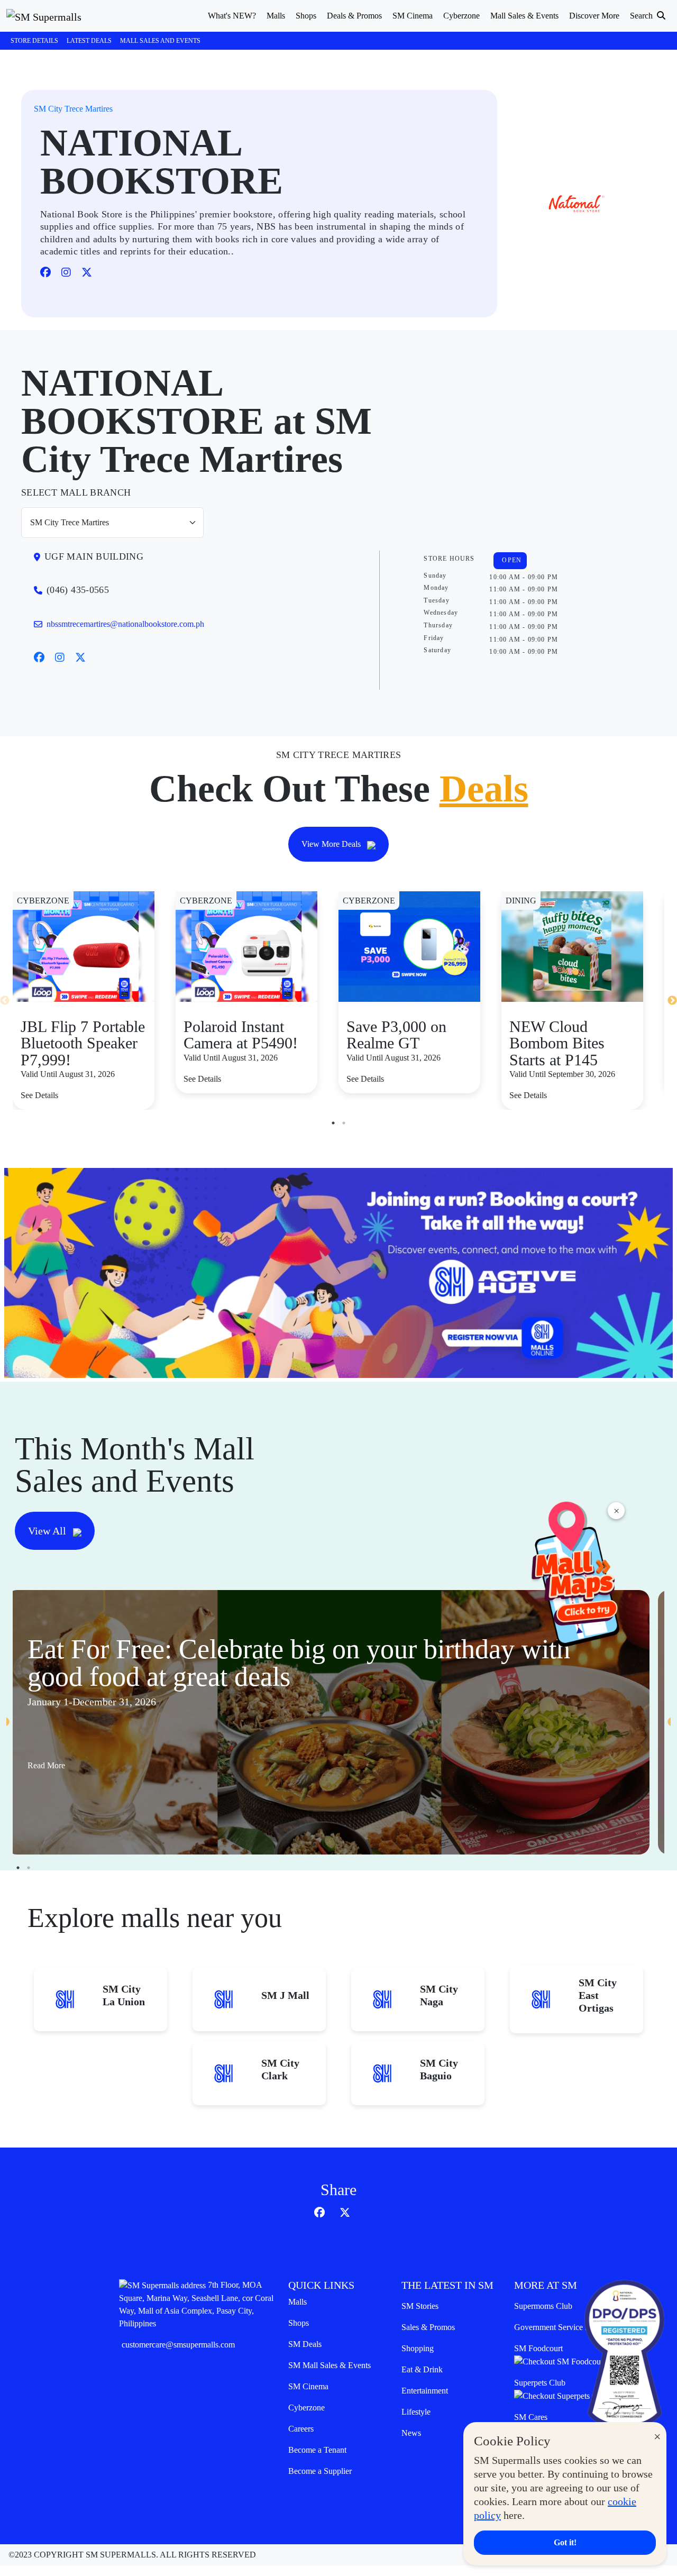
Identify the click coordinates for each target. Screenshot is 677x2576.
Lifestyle (416, 2412)
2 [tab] (344, 1123)
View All (48, 1531)
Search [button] (642, 16)
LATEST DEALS (89, 41)
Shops (299, 2323)
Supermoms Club (543, 2306)
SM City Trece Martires (73, 109)
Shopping (418, 2348)
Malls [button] (276, 16)
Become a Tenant (317, 2450)
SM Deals (305, 2344)
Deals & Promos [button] (354, 16)
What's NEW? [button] (232, 16)
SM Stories (420, 2306)
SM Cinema (308, 2386)
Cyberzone (307, 2408)
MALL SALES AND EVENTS (160, 41)
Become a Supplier (320, 2471)
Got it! (565, 2542)
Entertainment (425, 2391)
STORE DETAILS (34, 41)
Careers (301, 2429)
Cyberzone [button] (461, 16)
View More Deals (332, 844)
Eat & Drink (422, 2369)
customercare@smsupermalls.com (178, 2345)
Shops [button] (306, 16)
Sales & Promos (428, 2327)
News (411, 2433)
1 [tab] (333, 1123)
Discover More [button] (594, 16)
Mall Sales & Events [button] (524, 16)
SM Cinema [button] (413, 16)
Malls (298, 2302)
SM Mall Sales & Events (330, 2365)
